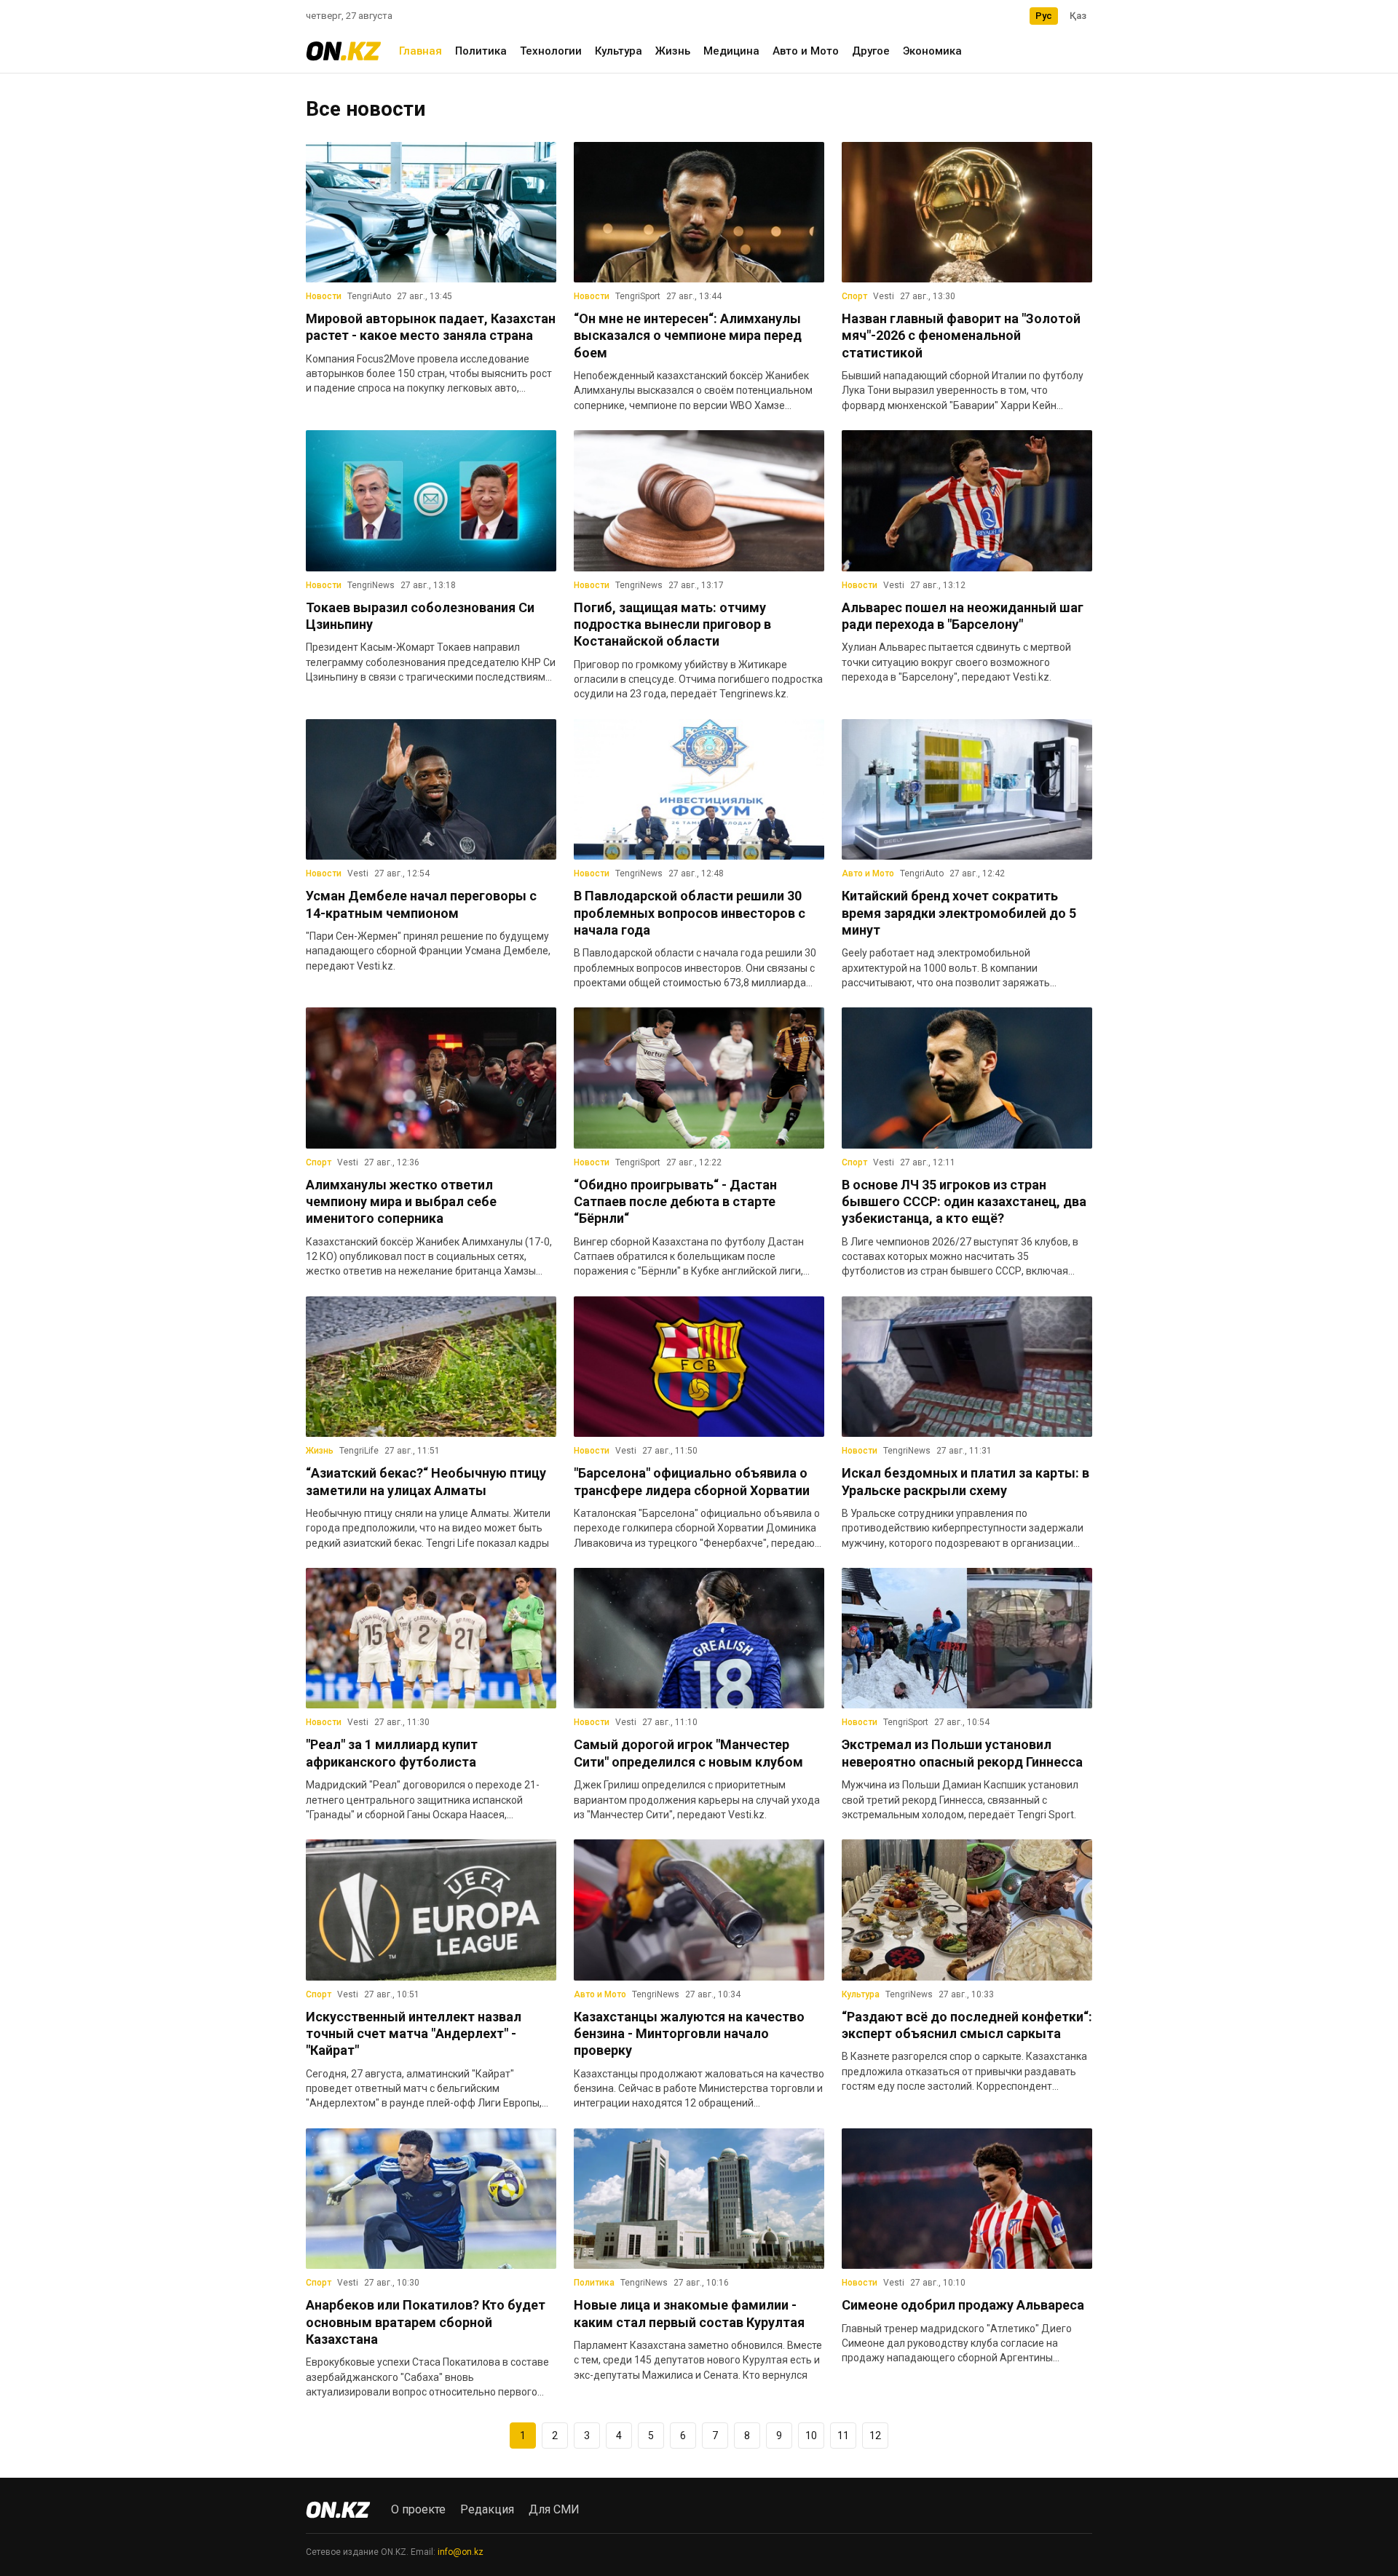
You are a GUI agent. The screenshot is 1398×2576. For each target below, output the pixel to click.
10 (811, 2436)
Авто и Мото (806, 51)
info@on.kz (461, 2552)
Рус (1044, 16)
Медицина (731, 51)
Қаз (1078, 16)
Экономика (932, 51)
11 (843, 2436)
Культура (619, 51)
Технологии (551, 51)
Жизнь (673, 51)
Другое (871, 51)
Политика (481, 51)
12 (875, 2436)
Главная (420, 51)
